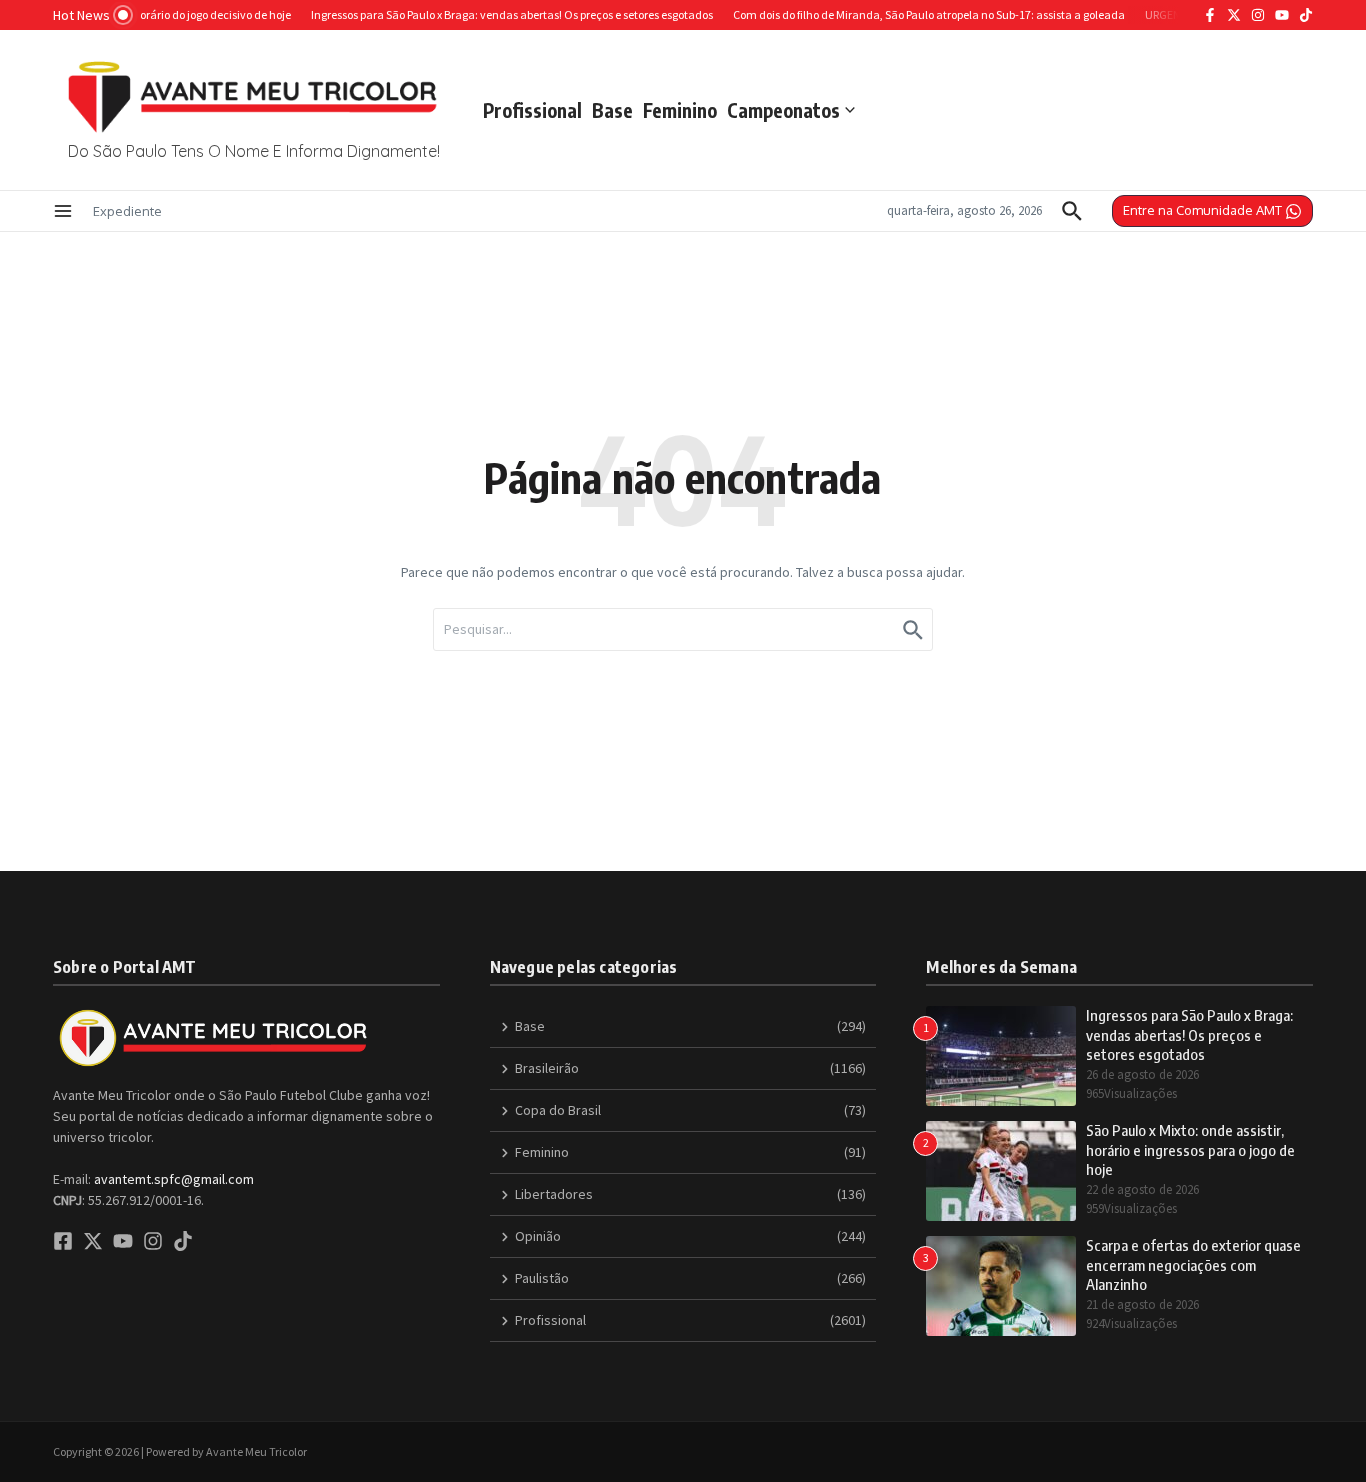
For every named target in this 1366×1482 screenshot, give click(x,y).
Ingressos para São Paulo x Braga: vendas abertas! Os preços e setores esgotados (1189, 1034)
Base (612, 110)
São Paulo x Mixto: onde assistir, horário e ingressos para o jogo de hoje (1190, 1149)
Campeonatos (783, 110)
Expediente (127, 211)
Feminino (680, 110)
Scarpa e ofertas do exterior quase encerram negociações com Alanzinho (1193, 1264)
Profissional (532, 110)
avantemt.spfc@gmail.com (174, 1179)
